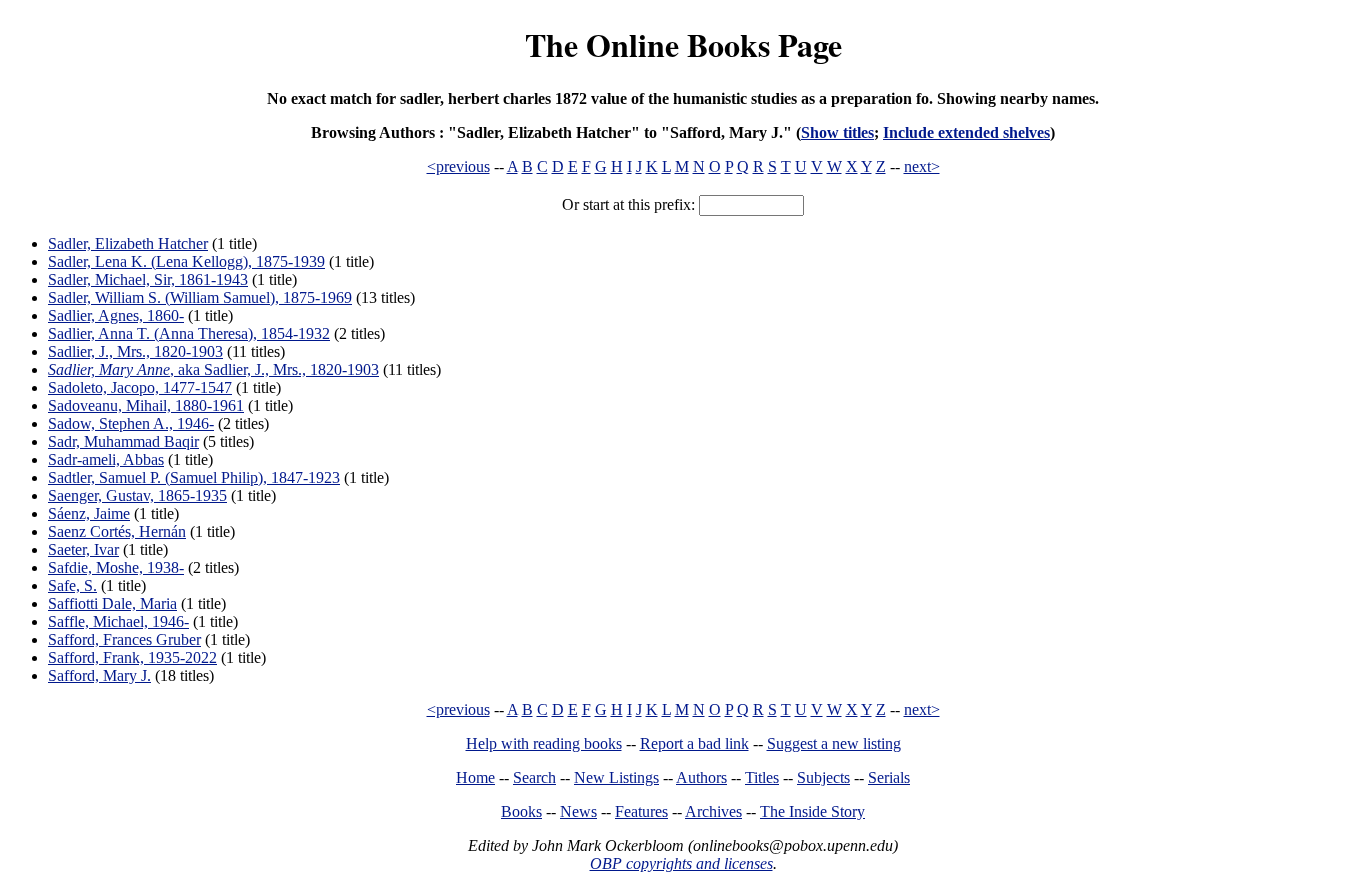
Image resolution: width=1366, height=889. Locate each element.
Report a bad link (694, 743)
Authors (701, 777)
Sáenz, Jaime (89, 513)
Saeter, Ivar (83, 549)
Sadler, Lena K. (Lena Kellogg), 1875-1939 (186, 261)
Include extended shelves (966, 132)
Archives (713, 811)
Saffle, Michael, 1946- (118, 621)
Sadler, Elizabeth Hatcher (128, 243)
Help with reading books (544, 743)
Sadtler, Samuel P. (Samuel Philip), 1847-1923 (194, 477)
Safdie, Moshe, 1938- (116, 567)
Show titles (837, 132)
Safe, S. (72, 585)
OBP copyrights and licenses (681, 863)
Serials (889, 777)
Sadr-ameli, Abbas (106, 459)
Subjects (823, 777)
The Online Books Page (683, 44)
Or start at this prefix (626, 204)
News (578, 811)
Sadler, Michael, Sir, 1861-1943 (148, 279)
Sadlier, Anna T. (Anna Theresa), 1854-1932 (189, 333)
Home (475, 777)
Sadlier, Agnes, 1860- (116, 315)
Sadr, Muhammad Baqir (123, 441)
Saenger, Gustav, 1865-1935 (137, 495)
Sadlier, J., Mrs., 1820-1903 (135, 351)
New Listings (616, 777)
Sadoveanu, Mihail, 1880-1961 (146, 405)
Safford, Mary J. (99, 675)
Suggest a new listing (834, 743)
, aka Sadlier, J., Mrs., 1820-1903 (213, 369)
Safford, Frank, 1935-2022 (132, 657)
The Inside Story (812, 811)
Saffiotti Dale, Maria (112, 603)
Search (534, 777)
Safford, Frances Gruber (124, 639)
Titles (762, 777)
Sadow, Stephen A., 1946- (131, 423)
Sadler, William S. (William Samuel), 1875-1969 (200, 297)
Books (521, 811)
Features (641, 811)
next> (922, 166)
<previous (458, 166)
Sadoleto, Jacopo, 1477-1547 (140, 387)
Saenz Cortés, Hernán (117, 531)
